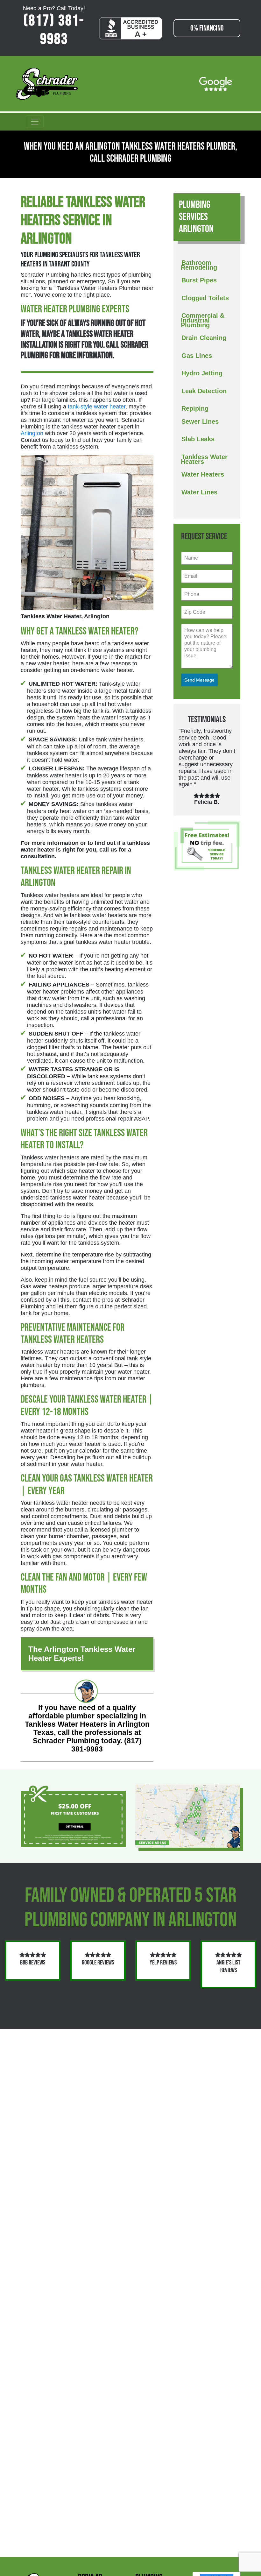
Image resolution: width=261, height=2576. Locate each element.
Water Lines (199, 492)
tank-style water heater (97, 407)
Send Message (199, 680)
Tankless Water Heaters (204, 459)
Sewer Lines (200, 421)
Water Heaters (203, 474)
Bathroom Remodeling (199, 265)
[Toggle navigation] (35, 122)
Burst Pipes (199, 280)
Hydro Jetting (202, 373)
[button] (174, 981)
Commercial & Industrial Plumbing (203, 320)
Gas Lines (197, 356)
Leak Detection (204, 391)
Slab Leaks (198, 439)
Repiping (195, 408)
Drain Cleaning (204, 338)
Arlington (32, 433)
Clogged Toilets (205, 298)
